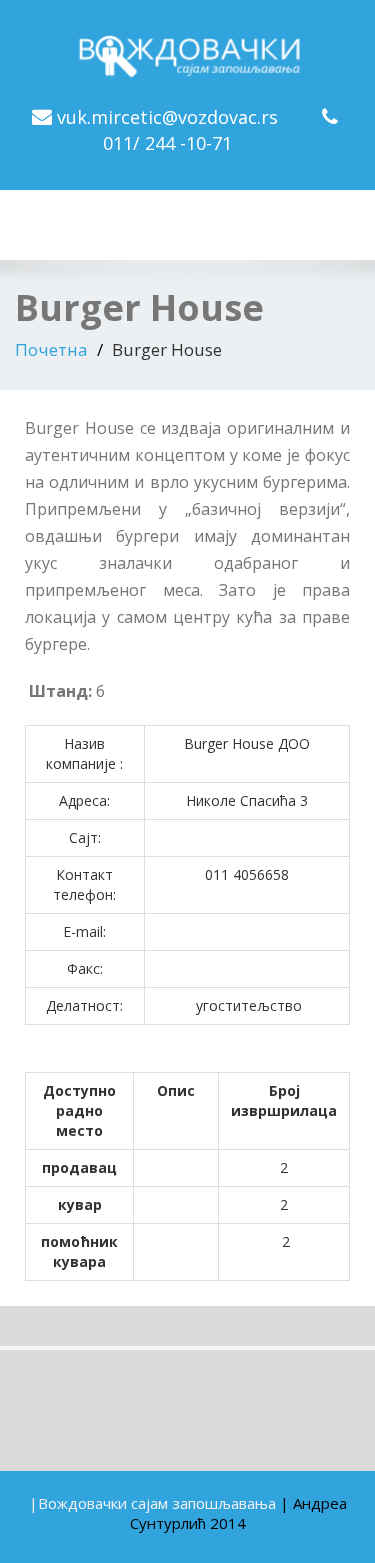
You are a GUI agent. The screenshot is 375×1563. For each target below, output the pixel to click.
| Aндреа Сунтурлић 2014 (238, 1513)
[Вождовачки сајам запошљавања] (188, 50)
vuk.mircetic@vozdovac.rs (167, 117)
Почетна (51, 349)
